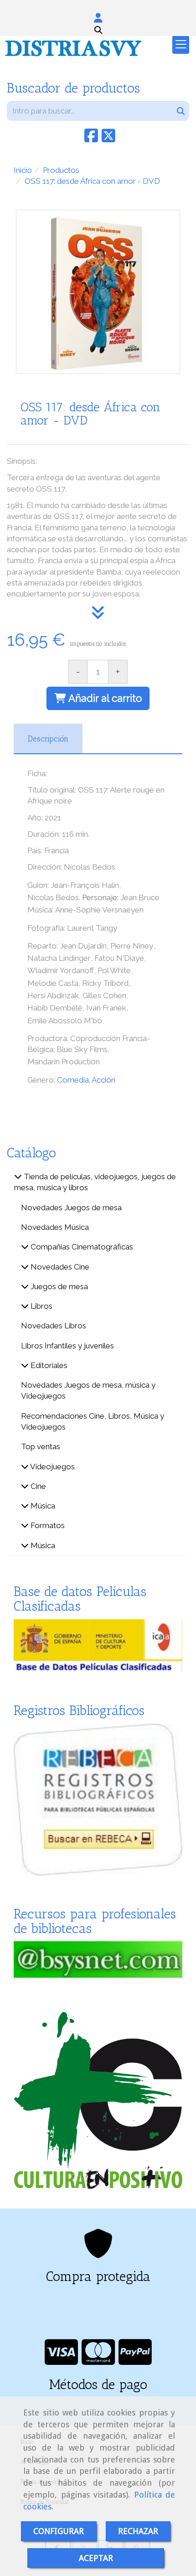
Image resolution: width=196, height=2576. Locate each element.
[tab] (48, 739)
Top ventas (41, 1446)
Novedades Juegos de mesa (71, 1208)
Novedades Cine (59, 1267)
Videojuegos (52, 1467)
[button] (98, 18)
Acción (103, 1080)
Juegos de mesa (58, 1286)
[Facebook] (91, 139)
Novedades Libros (54, 1326)
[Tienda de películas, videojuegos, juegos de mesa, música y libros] (18, 1177)
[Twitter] (108, 139)
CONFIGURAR (59, 2531)
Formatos (47, 1525)
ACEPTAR (96, 2558)
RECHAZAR (138, 2531)
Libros (41, 1306)
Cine (37, 1486)
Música (42, 1506)
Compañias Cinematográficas (81, 1247)
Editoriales (48, 1365)
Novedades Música (55, 1227)
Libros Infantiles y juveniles (67, 1346)
